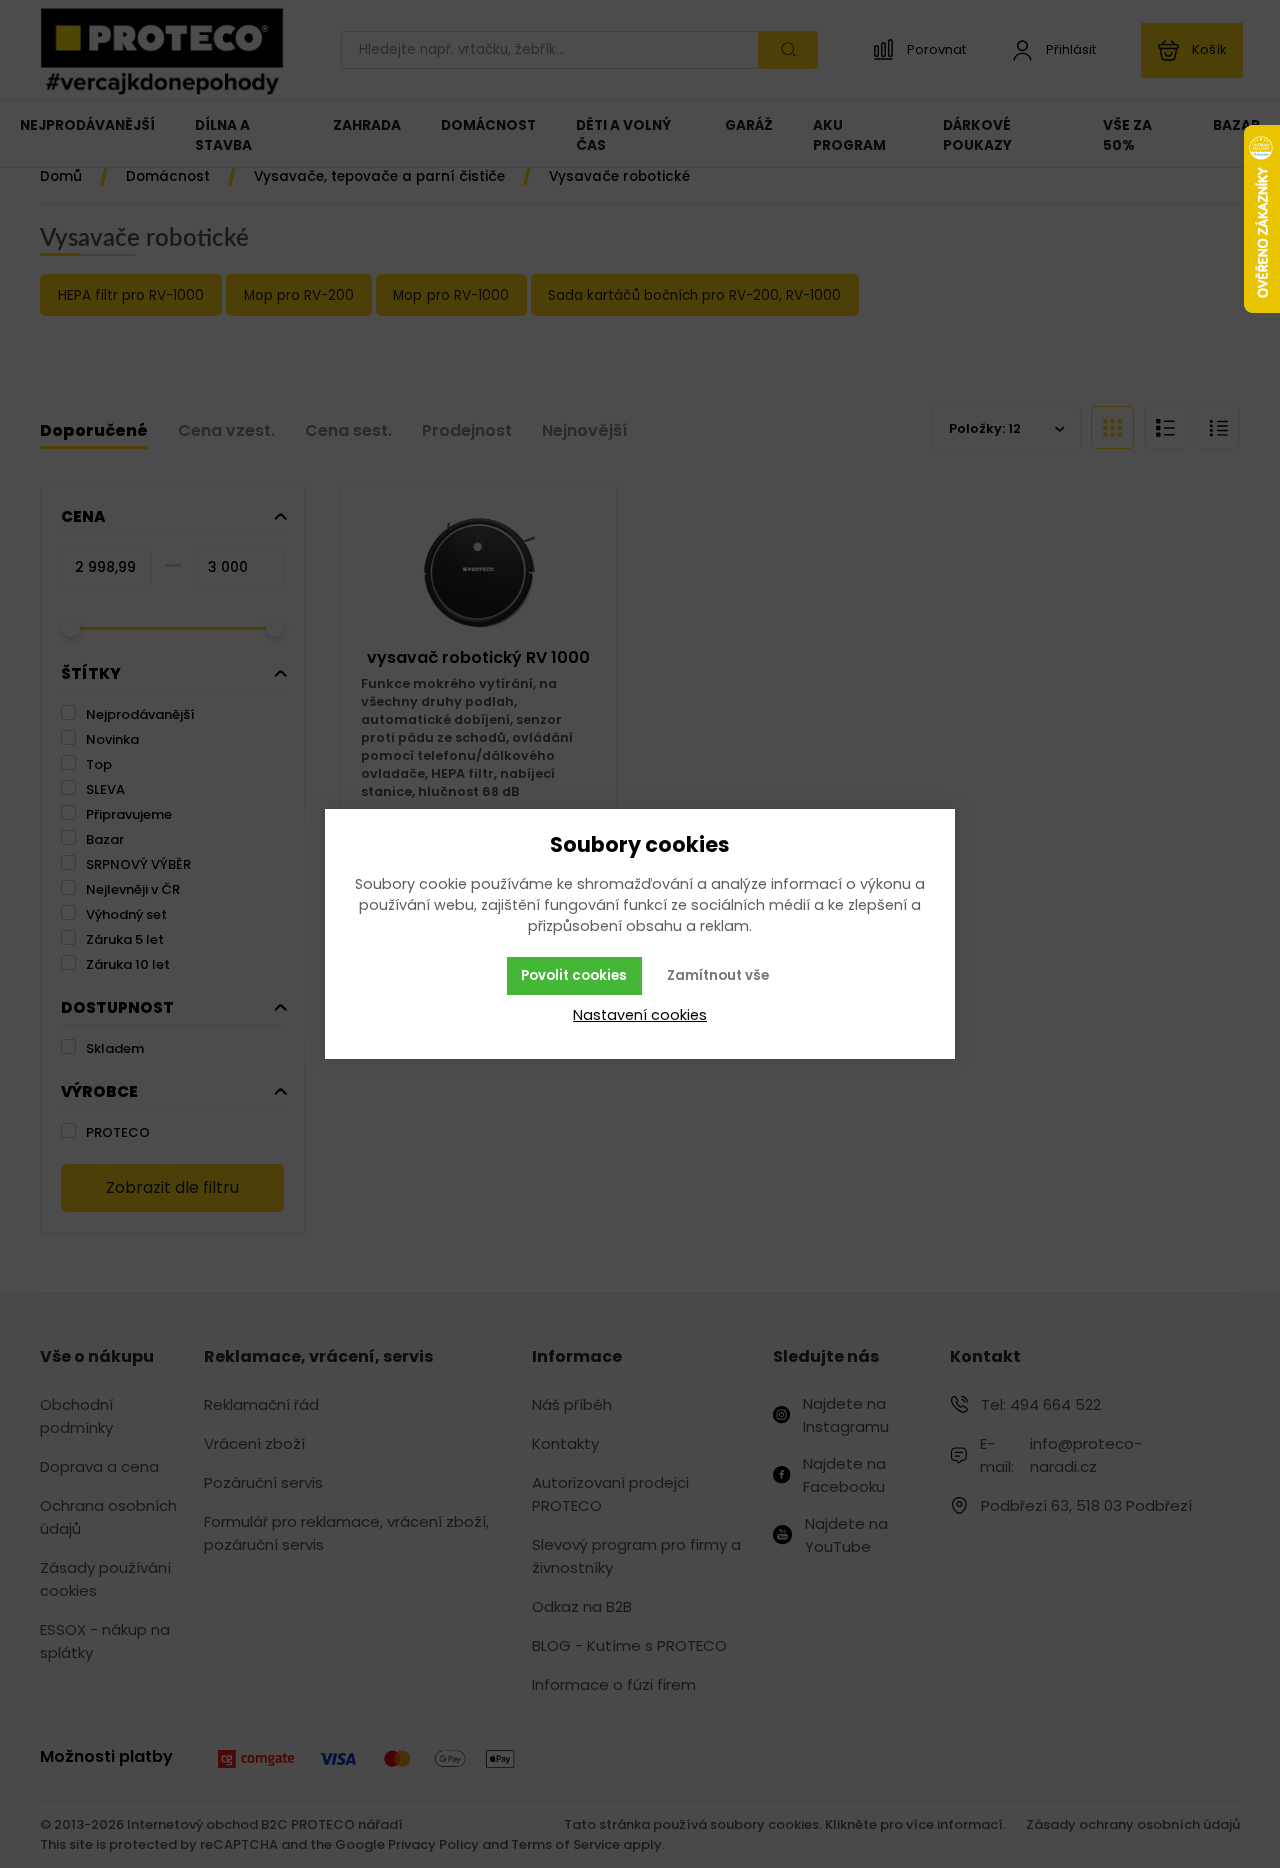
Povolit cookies (574, 975)
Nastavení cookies (640, 1015)
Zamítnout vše (718, 975)
